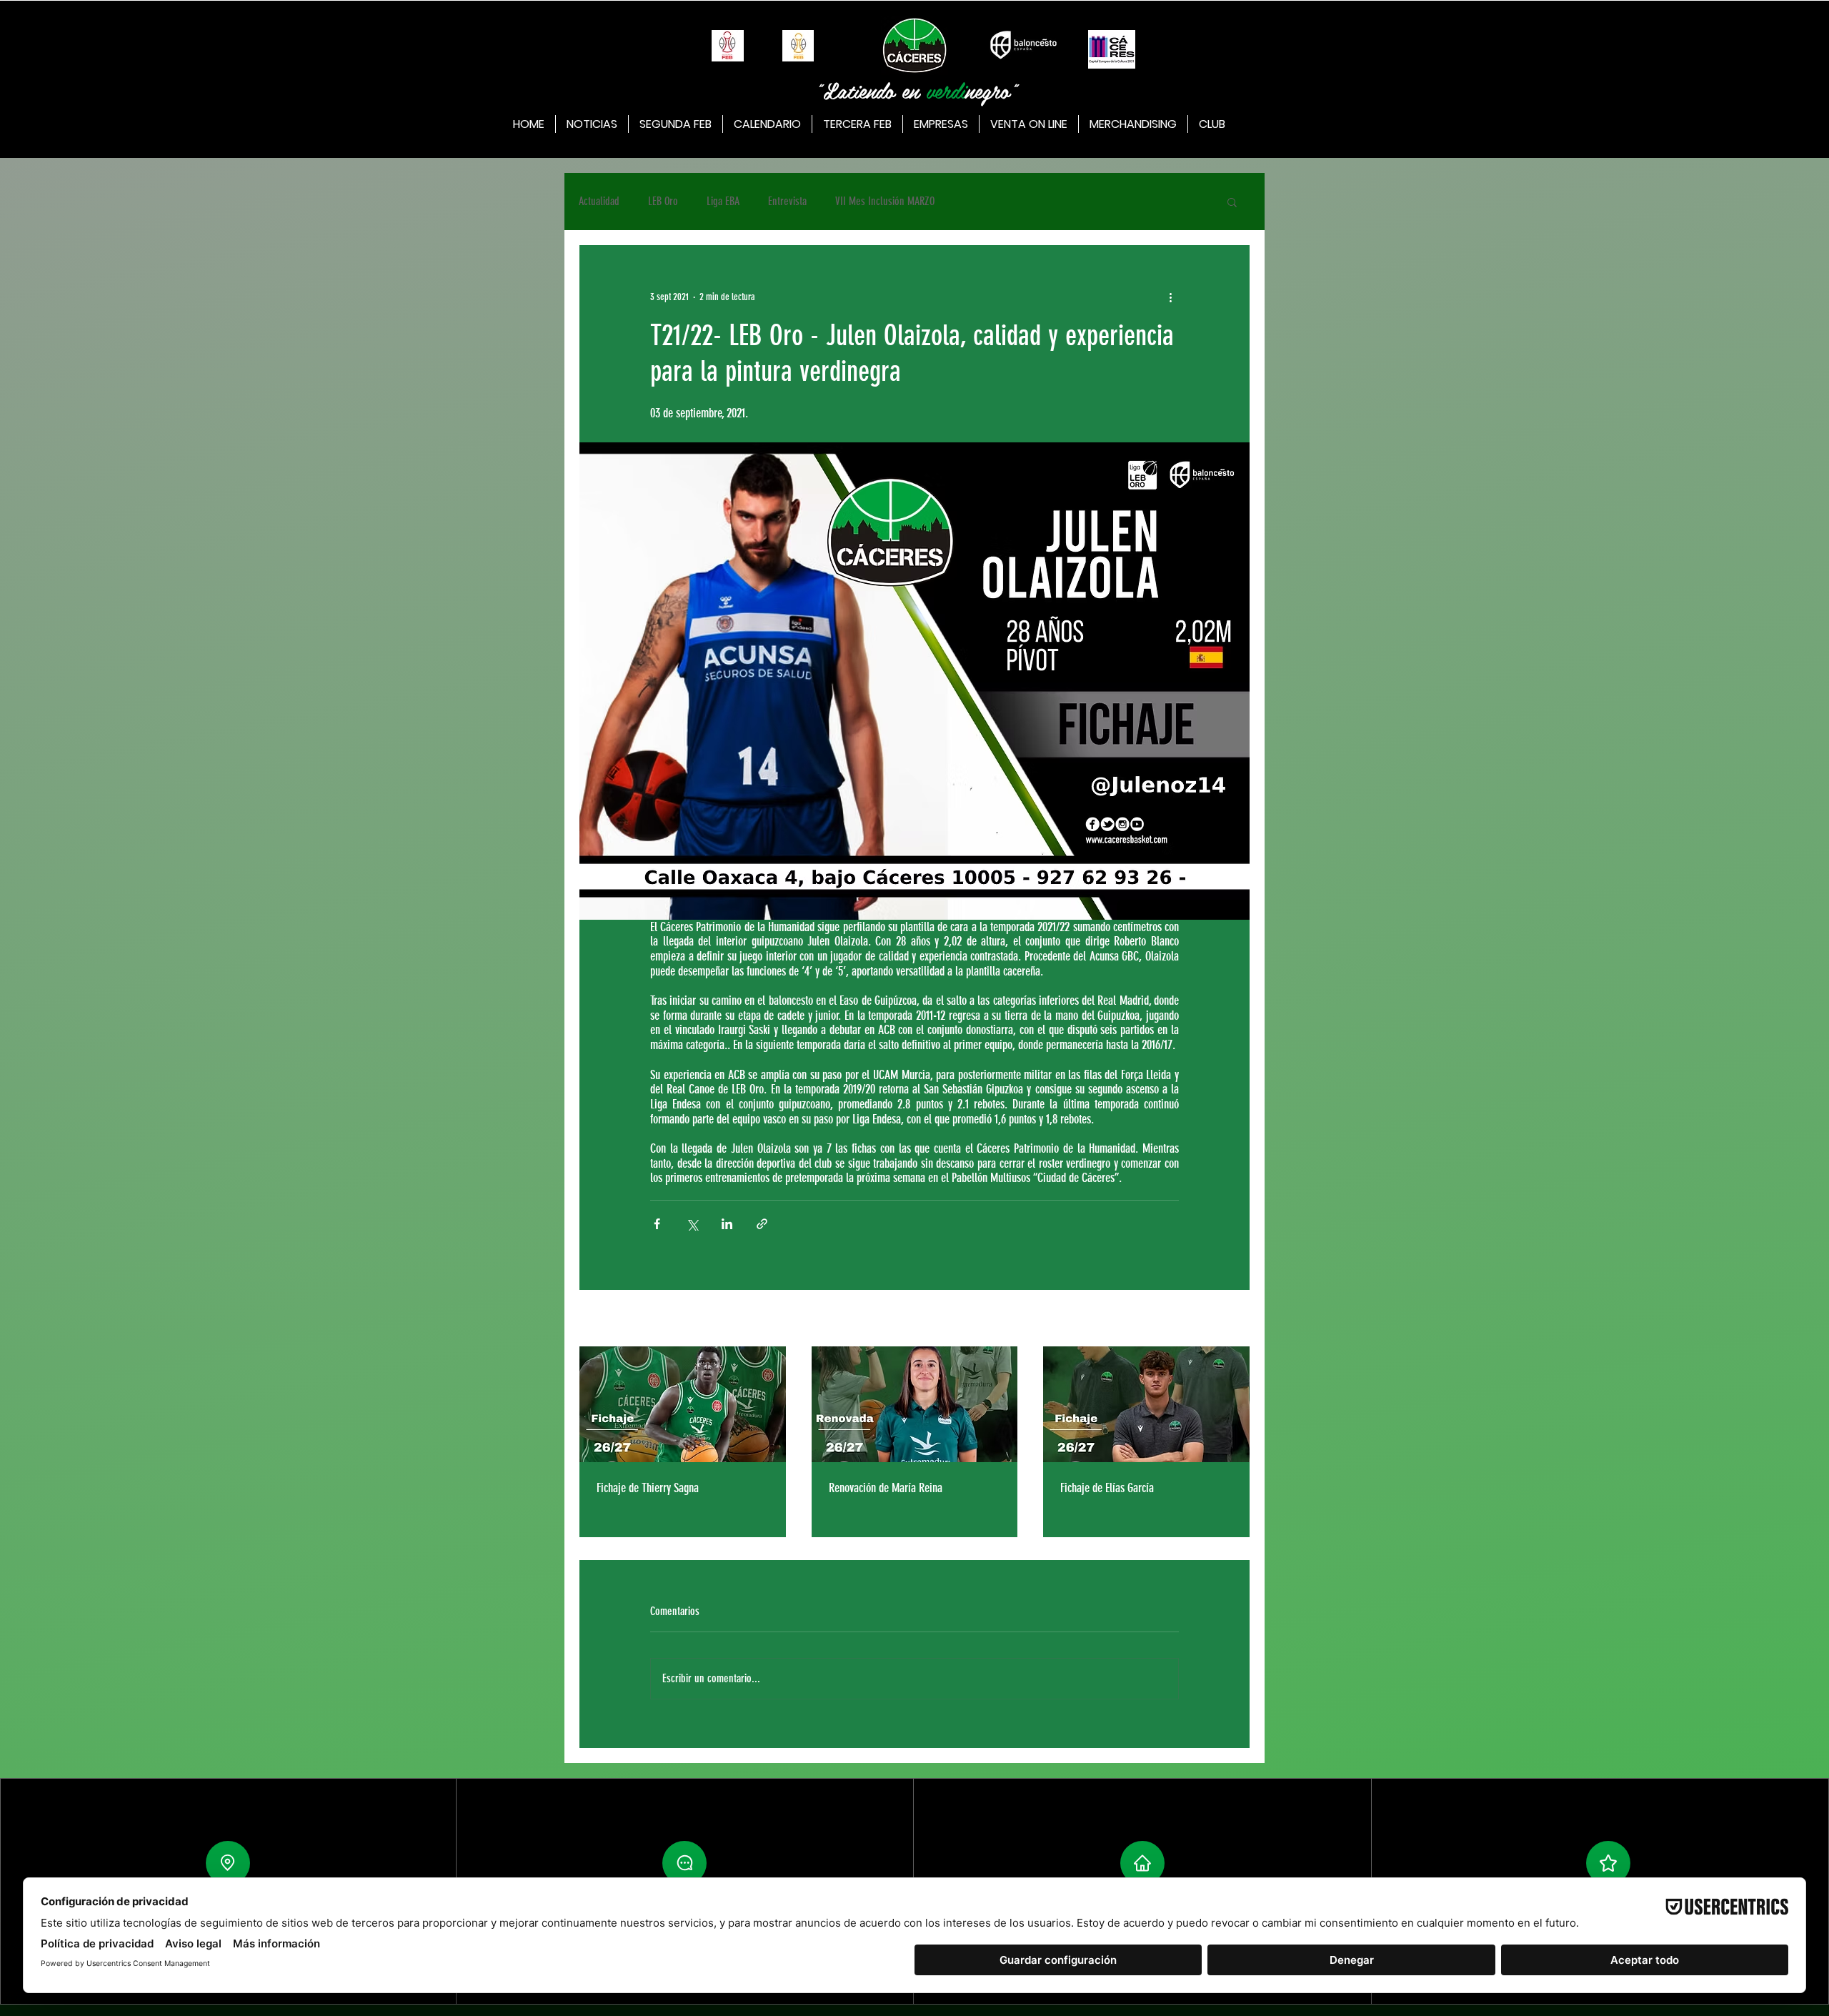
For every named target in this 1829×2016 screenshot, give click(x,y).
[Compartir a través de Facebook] (657, 1224)
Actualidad (599, 201)
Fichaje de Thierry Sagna (648, 1488)
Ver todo (1236, 1320)
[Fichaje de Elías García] (1146, 1404)
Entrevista (787, 201)
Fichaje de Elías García (1107, 1488)
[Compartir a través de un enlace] (762, 1224)
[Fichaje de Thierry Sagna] (683, 1404)
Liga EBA (723, 201)
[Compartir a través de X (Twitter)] (692, 1224)
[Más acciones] (1170, 297)
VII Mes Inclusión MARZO (885, 201)
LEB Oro (663, 201)
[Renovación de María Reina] (915, 1404)
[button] (1232, 202)
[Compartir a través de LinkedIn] (727, 1224)
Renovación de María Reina (886, 1488)
